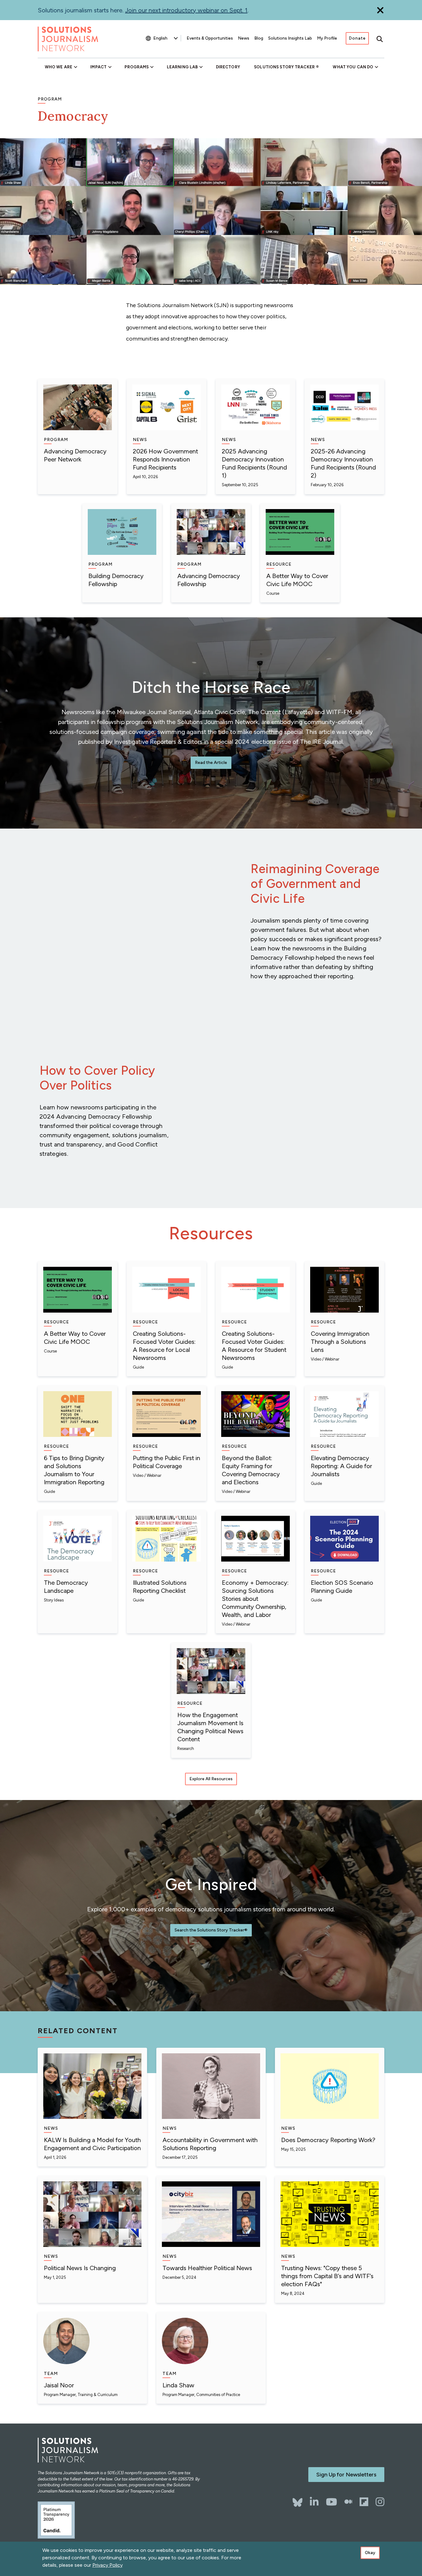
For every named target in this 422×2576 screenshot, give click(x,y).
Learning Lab (182, 67)
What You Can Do (353, 67)
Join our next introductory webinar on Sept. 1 (186, 10)
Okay (370, 2553)
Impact (98, 67)
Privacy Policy (108, 2565)
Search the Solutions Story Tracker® (211, 1930)
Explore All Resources (211, 1779)
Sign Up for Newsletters (346, 2475)
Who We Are (59, 67)
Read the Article (211, 763)
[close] (380, 10)
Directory (228, 67)
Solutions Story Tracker (284, 67)
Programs (137, 67)
